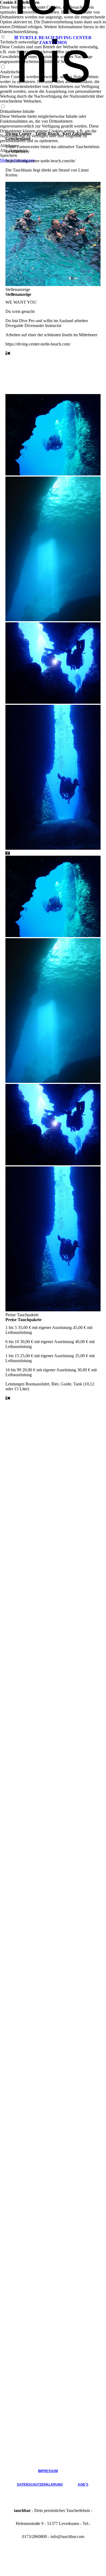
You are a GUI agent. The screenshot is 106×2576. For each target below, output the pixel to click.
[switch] (3, 67)
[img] (53, 16)
